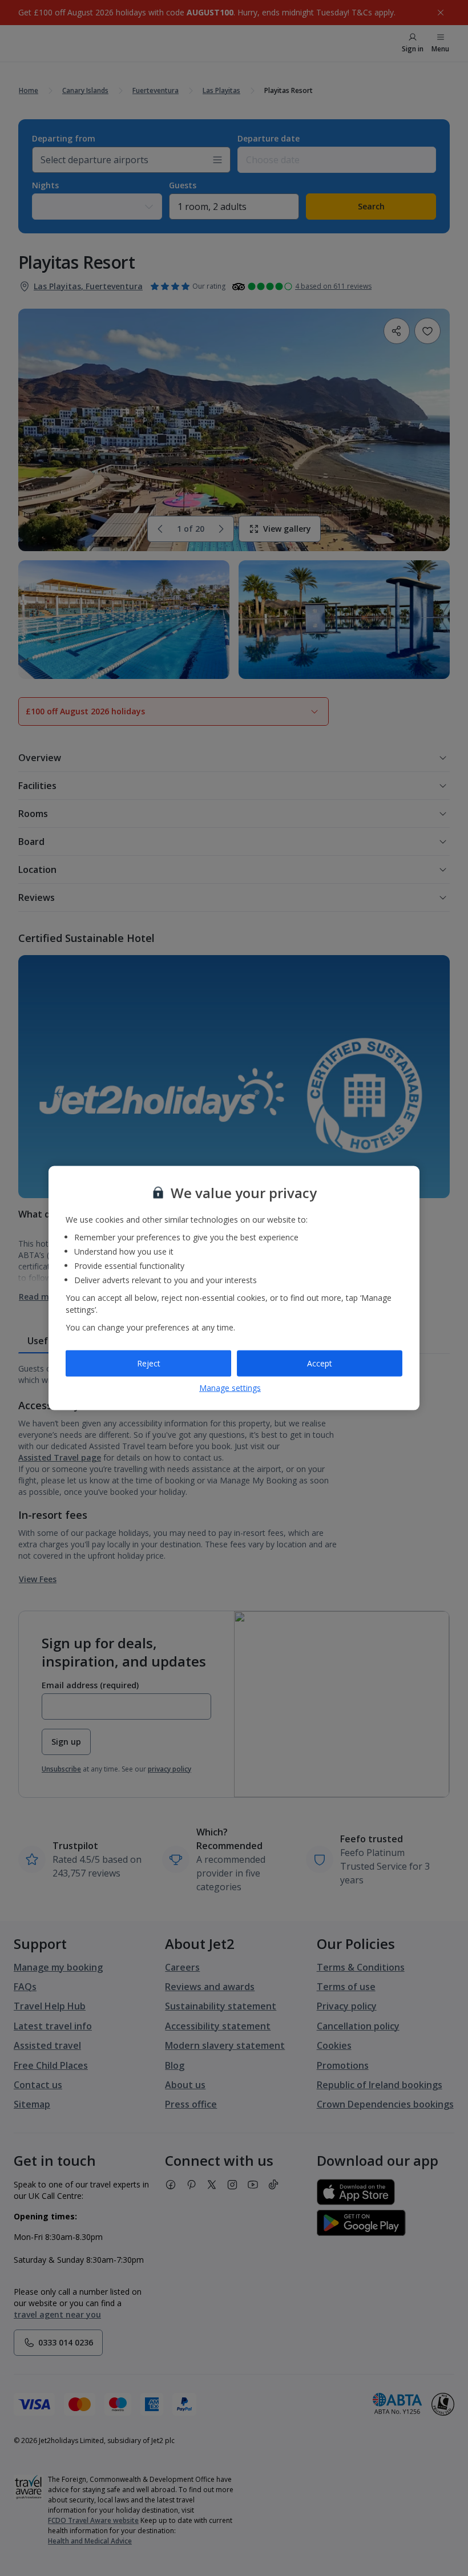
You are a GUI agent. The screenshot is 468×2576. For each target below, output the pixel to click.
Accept (320, 1363)
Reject (149, 1363)
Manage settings (230, 1387)
